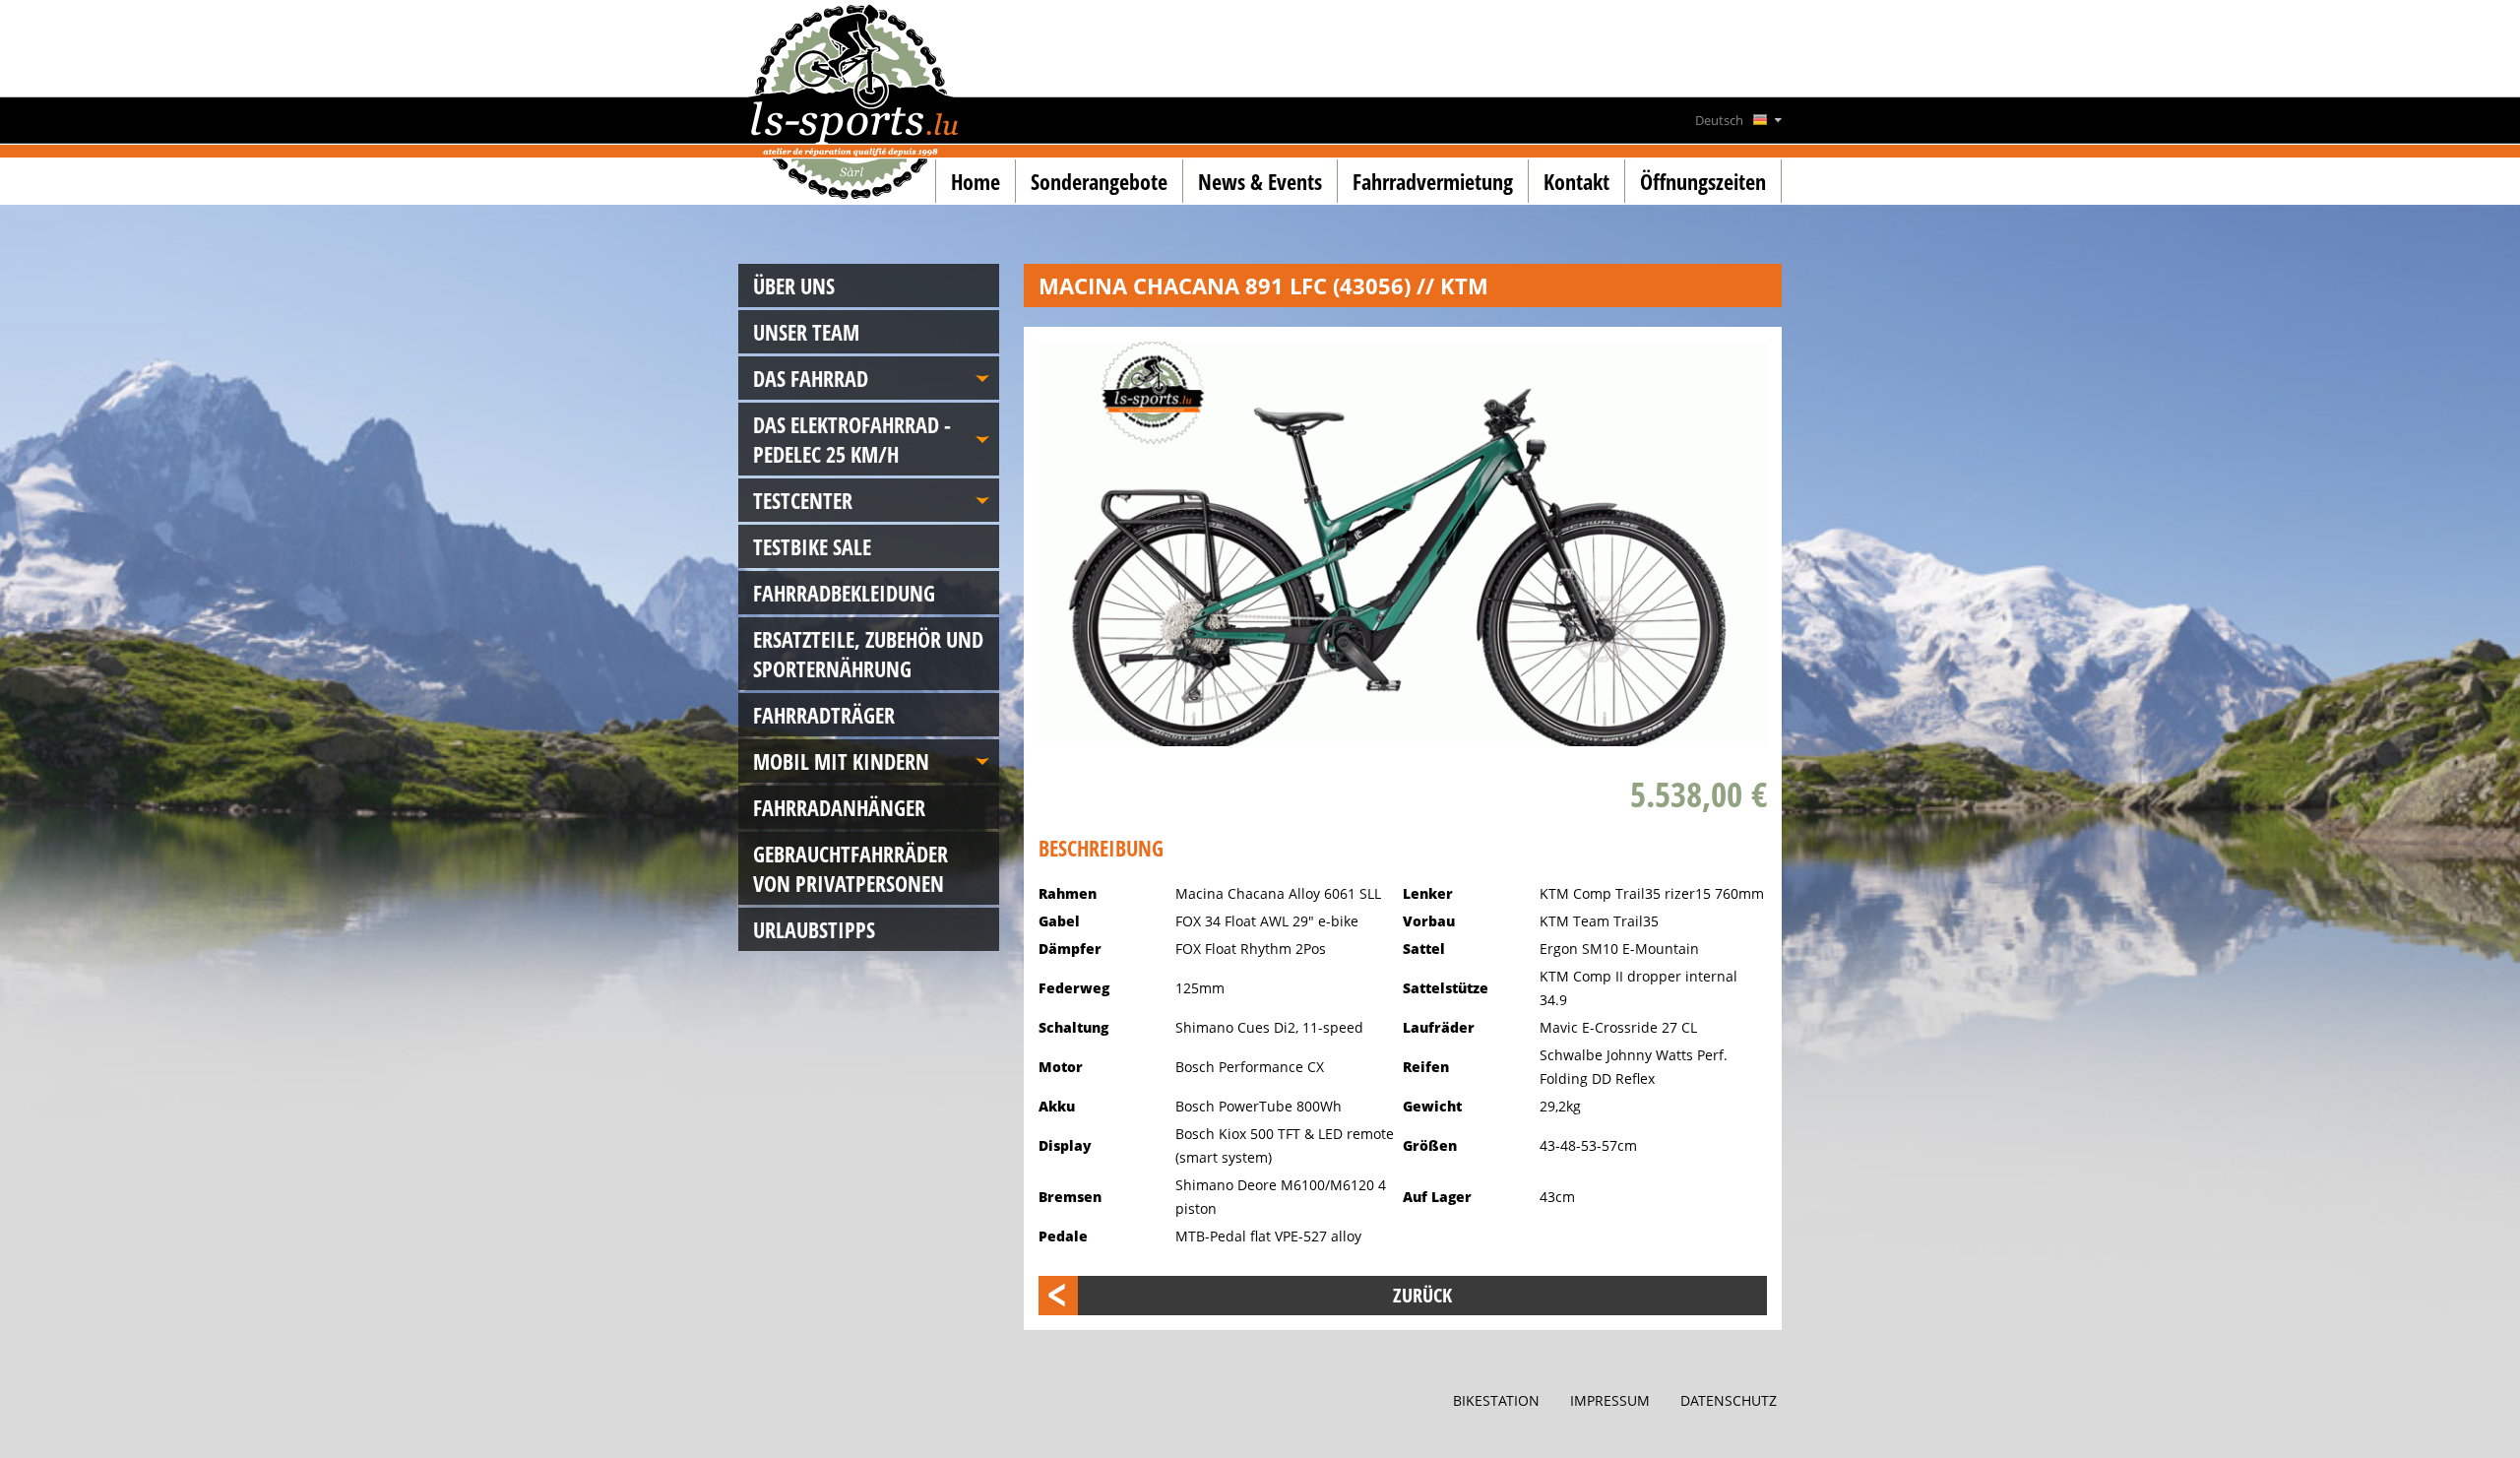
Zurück (1422, 1295)
